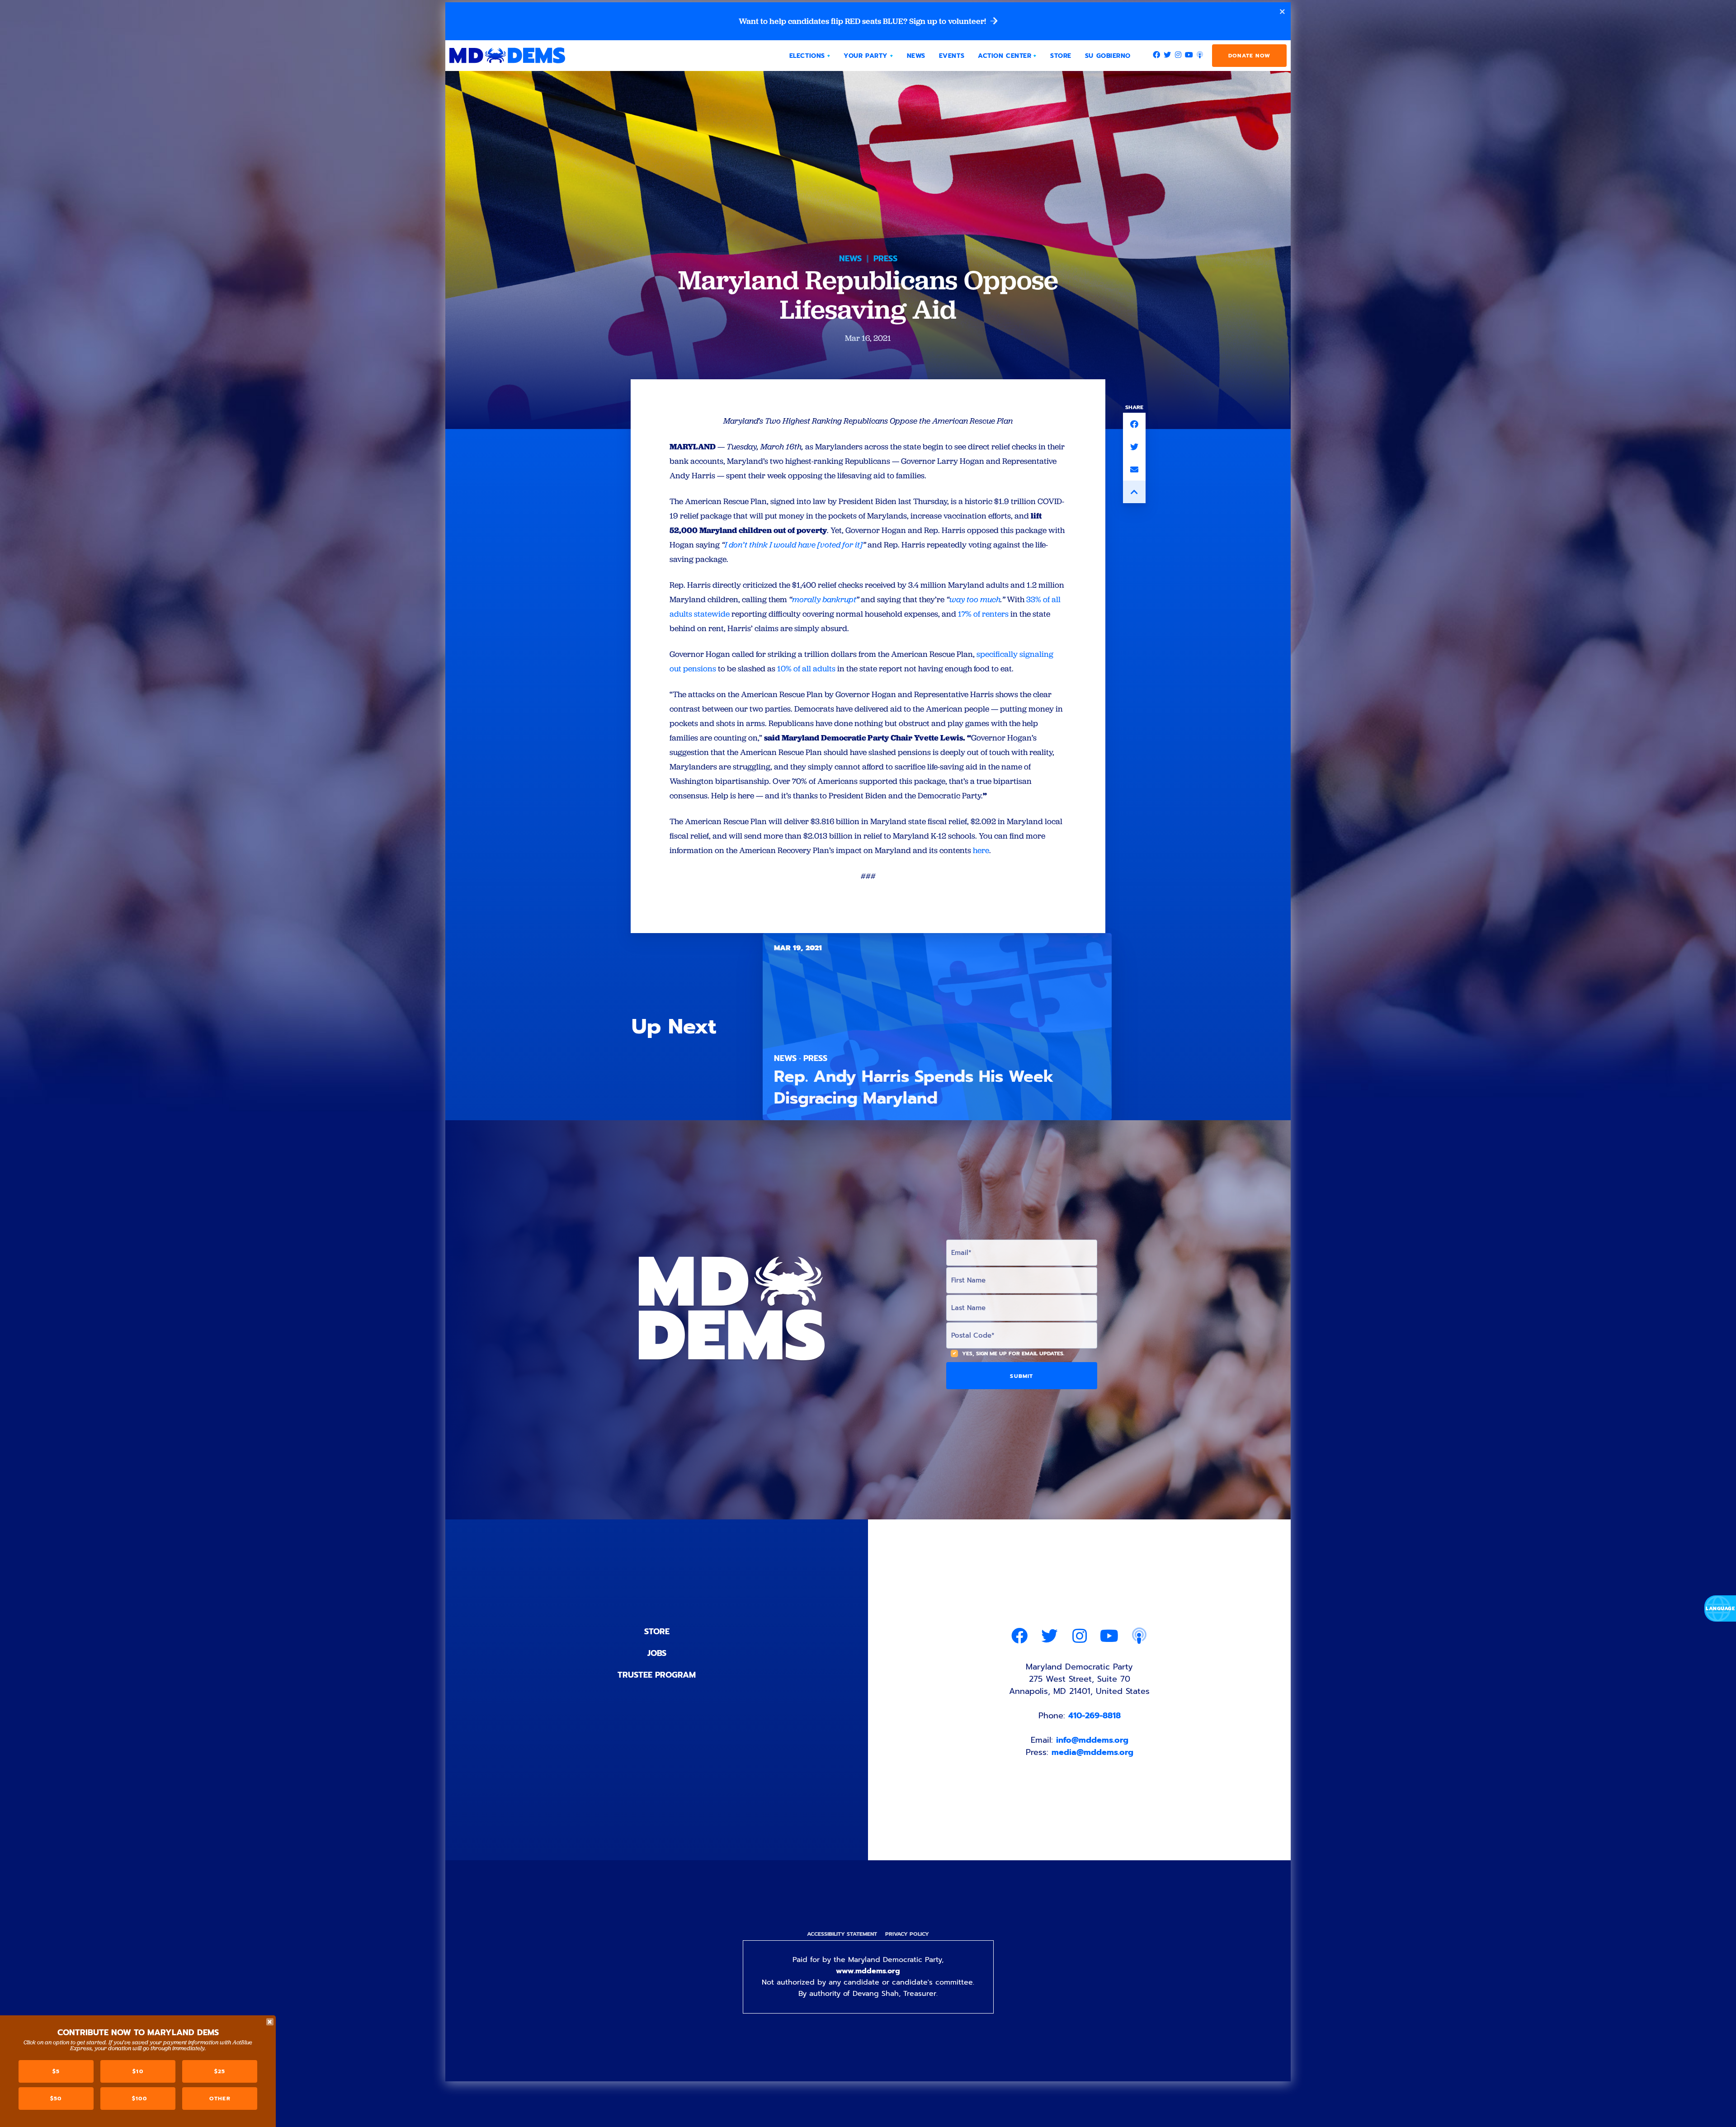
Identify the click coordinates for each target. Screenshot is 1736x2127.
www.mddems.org (868, 1971)
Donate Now (1249, 56)
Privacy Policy (907, 1934)
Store (657, 1632)
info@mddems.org (1092, 1740)
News (850, 259)
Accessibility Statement (842, 1934)
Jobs (657, 1653)
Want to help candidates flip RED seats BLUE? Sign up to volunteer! (863, 21)
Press (885, 259)
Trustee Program (657, 1675)
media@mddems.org (1092, 1752)
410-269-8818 (1094, 1716)
